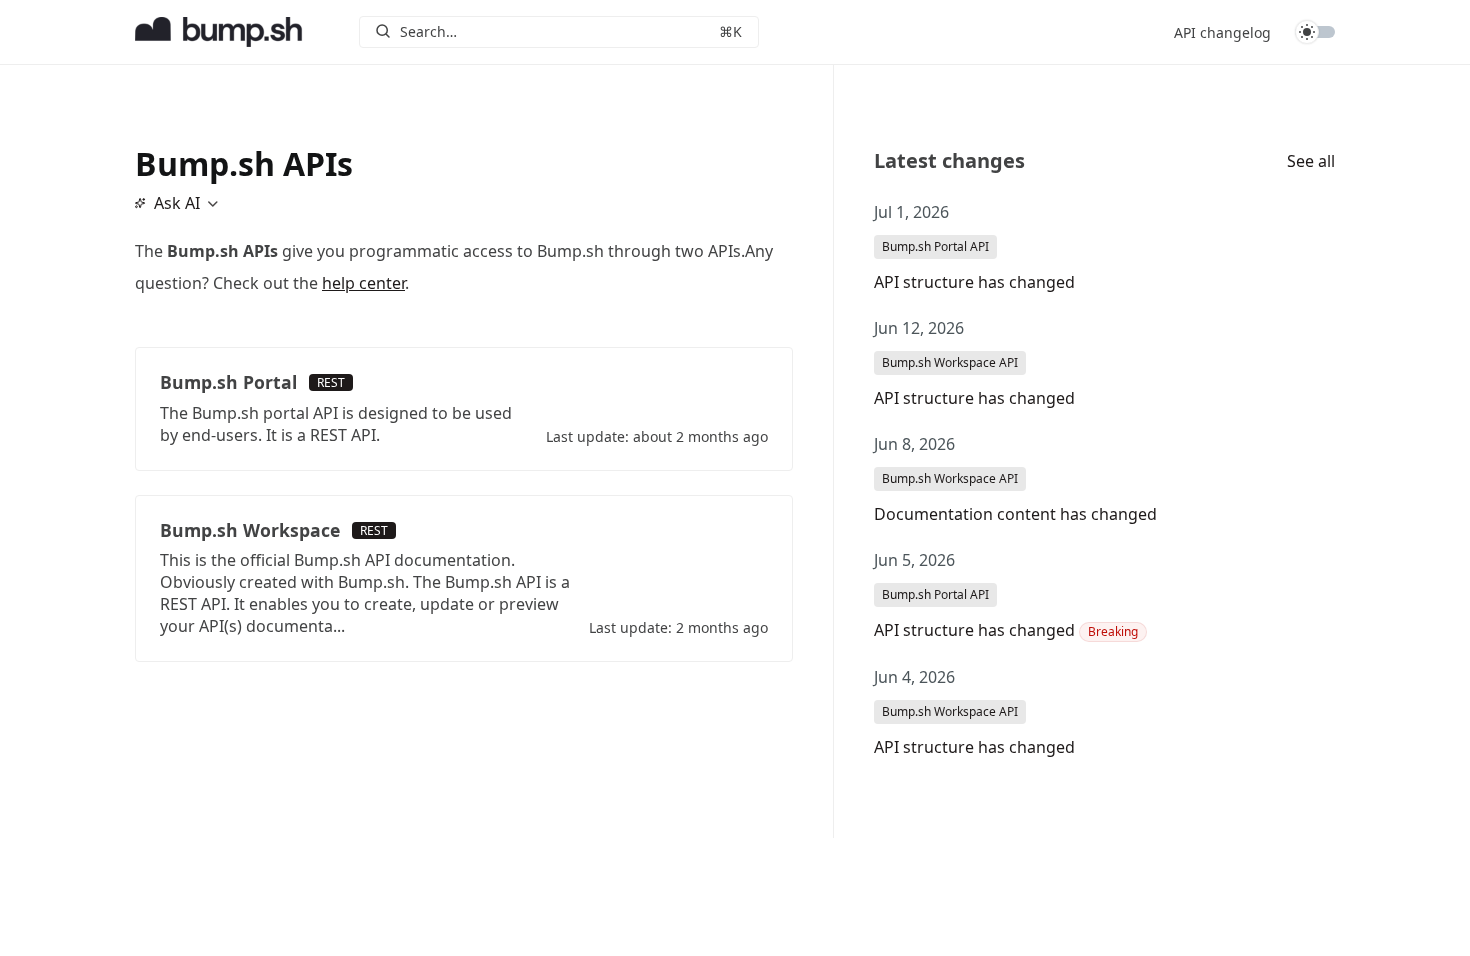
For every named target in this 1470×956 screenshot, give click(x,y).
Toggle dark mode (1315, 32)
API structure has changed (974, 282)
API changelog (1222, 32)
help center (363, 283)
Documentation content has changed (1015, 514)
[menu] (175, 203)
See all (1311, 161)
